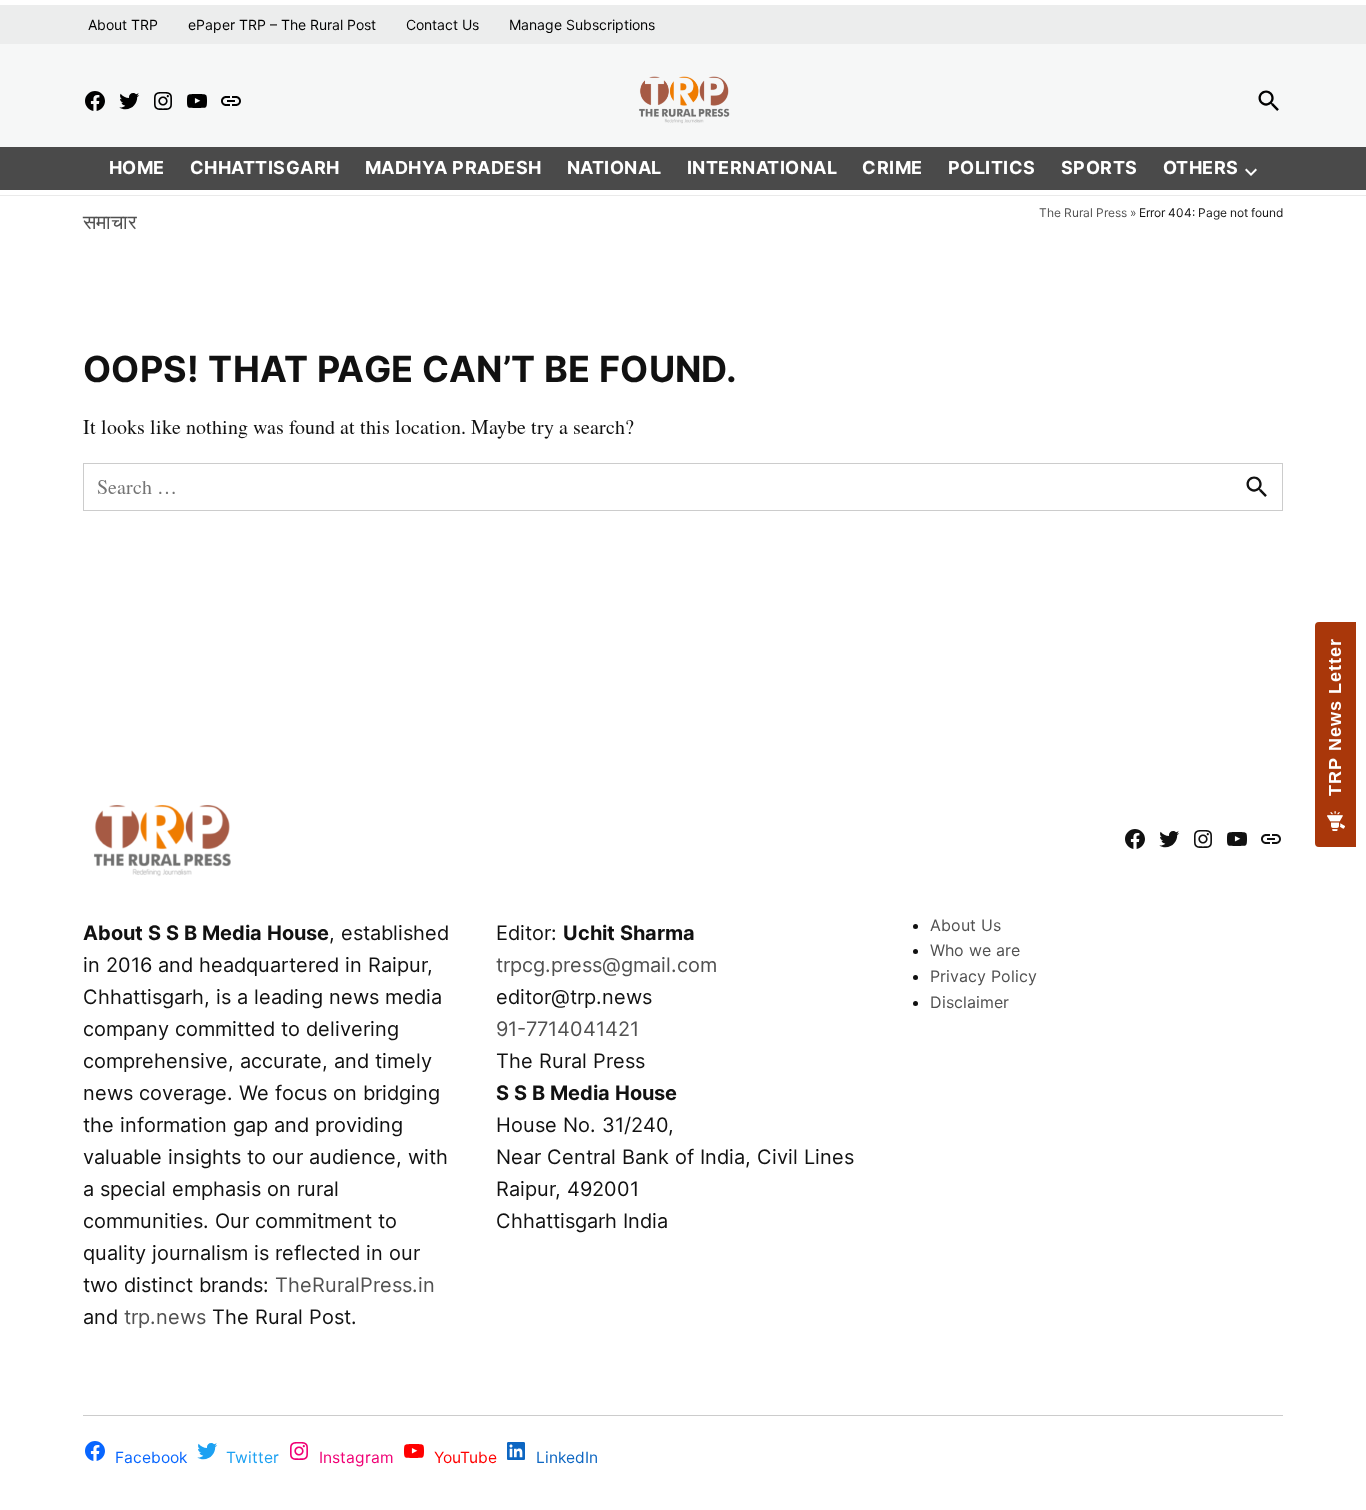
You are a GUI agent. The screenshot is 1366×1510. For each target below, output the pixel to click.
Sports (1099, 167)
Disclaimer (969, 1002)
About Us (965, 925)
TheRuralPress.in (355, 1285)
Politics (992, 167)
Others (1201, 167)
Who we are (975, 950)
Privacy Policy (983, 976)
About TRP (123, 24)
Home (137, 167)
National (614, 167)
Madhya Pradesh (453, 167)
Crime (892, 167)
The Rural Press (1083, 212)
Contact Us (442, 24)
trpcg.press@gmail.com (606, 965)
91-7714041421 (567, 1029)
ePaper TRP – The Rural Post (282, 24)
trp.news (165, 1317)
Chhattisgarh (265, 167)
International (762, 167)
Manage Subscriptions (582, 24)
